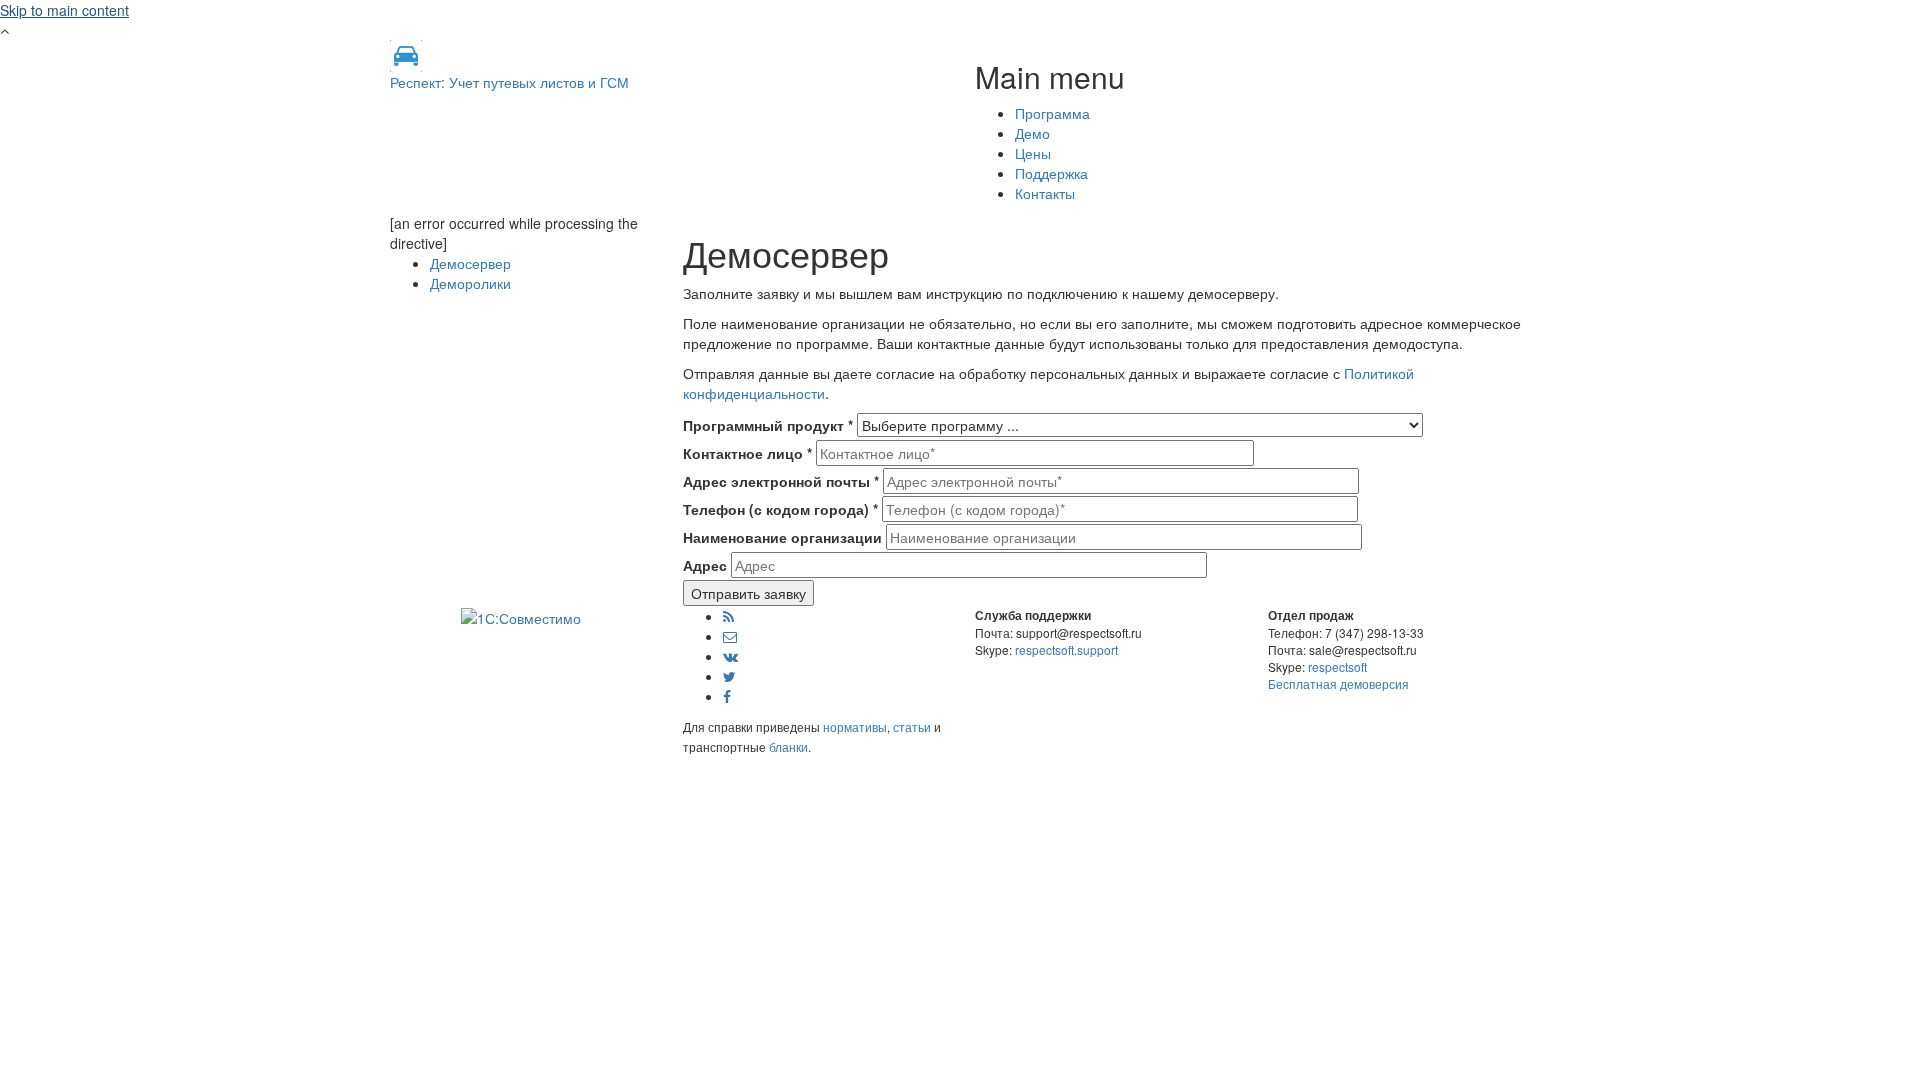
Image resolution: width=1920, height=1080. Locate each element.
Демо (1032, 133)
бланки (788, 746)
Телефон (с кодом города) (780, 509)
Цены (1033, 153)
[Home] (406, 54)
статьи (912, 726)
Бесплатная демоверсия (1338, 683)
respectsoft (1337, 666)
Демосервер (470, 263)
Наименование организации (782, 537)
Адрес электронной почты (781, 481)
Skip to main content (64, 10)
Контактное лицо (747, 453)
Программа (1052, 113)
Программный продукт (768, 425)
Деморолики (470, 283)
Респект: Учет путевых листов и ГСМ (509, 82)
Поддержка (1051, 173)
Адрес (705, 565)
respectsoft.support (1066, 649)
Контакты (1045, 193)
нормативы (855, 726)
